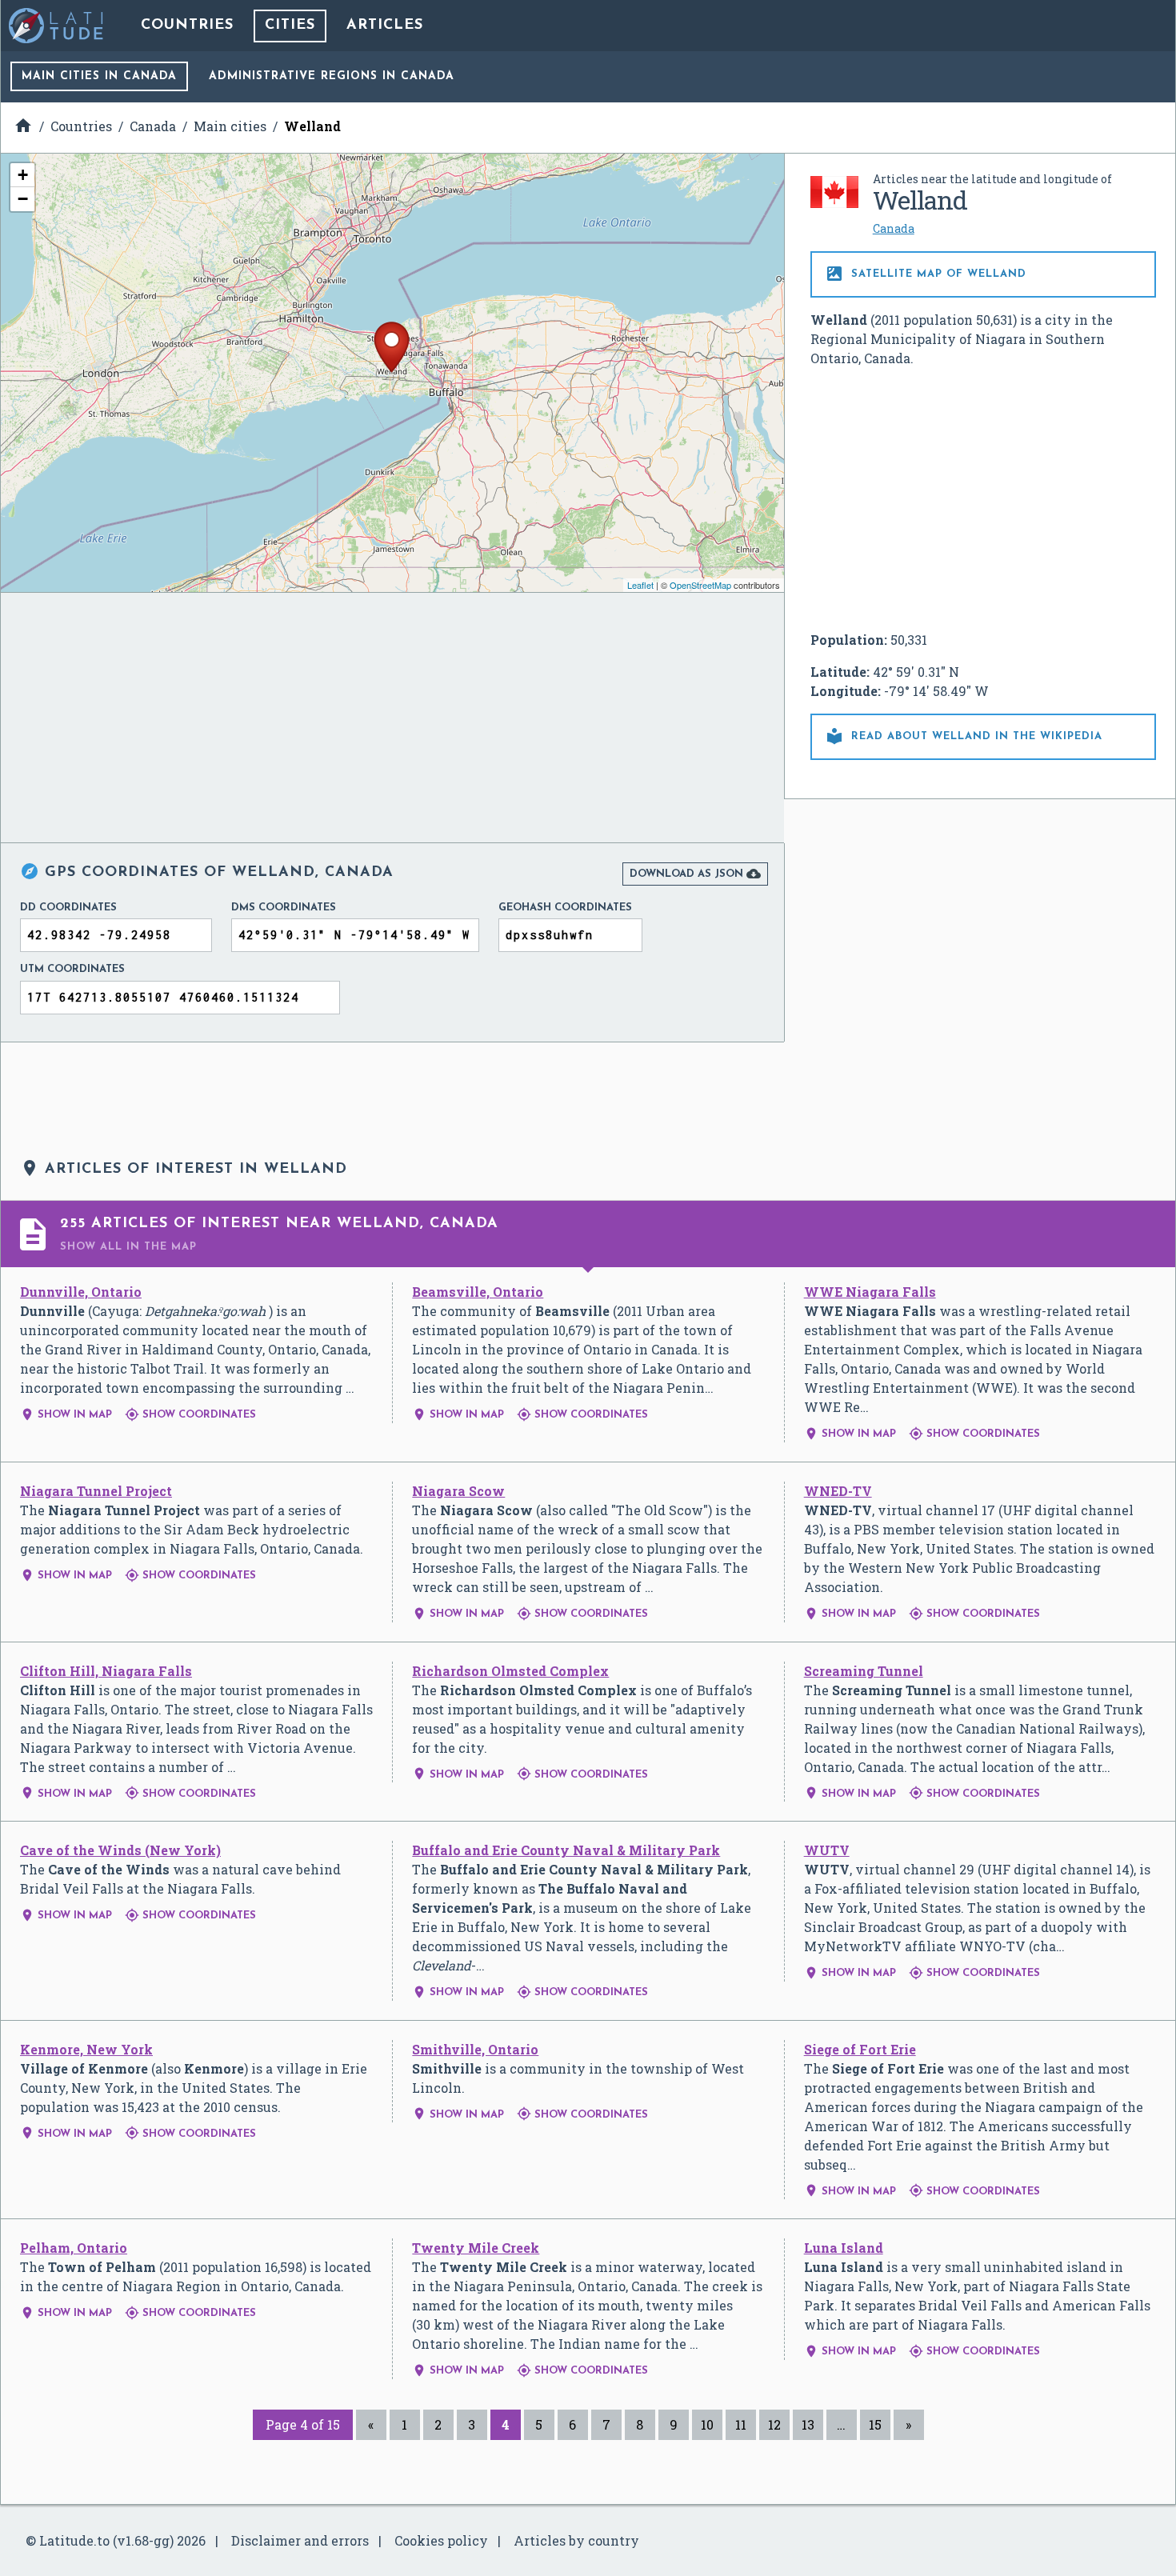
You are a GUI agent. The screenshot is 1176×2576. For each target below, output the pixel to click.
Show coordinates (190, 1415)
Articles (385, 26)
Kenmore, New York (86, 2049)
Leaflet (640, 585)
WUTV (827, 1850)
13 (808, 2424)
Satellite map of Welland (926, 274)
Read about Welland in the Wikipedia (964, 736)
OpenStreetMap (700, 585)
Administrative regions (332, 76)
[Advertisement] (983, 499)
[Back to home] (57, 26)
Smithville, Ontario (475, 2049)
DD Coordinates (68, 908)
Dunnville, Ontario (81, 1292)
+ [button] (23, 175)
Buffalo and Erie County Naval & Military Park (566, 1850)
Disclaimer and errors (300, 2540)
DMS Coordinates (284, 908)
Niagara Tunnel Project (96, 1491)
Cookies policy (441, 2540)
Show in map (66, 1415)
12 (774, 2424)
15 (875, 2424)
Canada (894, 228)
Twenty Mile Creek (476, 2248)
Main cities (99, 76)
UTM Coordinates (72, 969)
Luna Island (844, 2248)
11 (741, 2424)
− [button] (23, 199)
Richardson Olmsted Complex (510, 1671)
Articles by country (576, 2540)
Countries (187, 26)
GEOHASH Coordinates (565, 908)
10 (707, 2424)
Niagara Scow (458, 1491)
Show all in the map (128, 1247)
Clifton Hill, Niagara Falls (106, 1671)
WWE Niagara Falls (870, 1292)
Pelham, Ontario (74, 2248)
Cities (290, 26)
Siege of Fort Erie (860, 2049)
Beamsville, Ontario (478, 1292)
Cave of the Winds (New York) (120, 1850)
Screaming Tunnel (864, 1671)
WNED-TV (838, 1491)
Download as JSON (695, 874)
